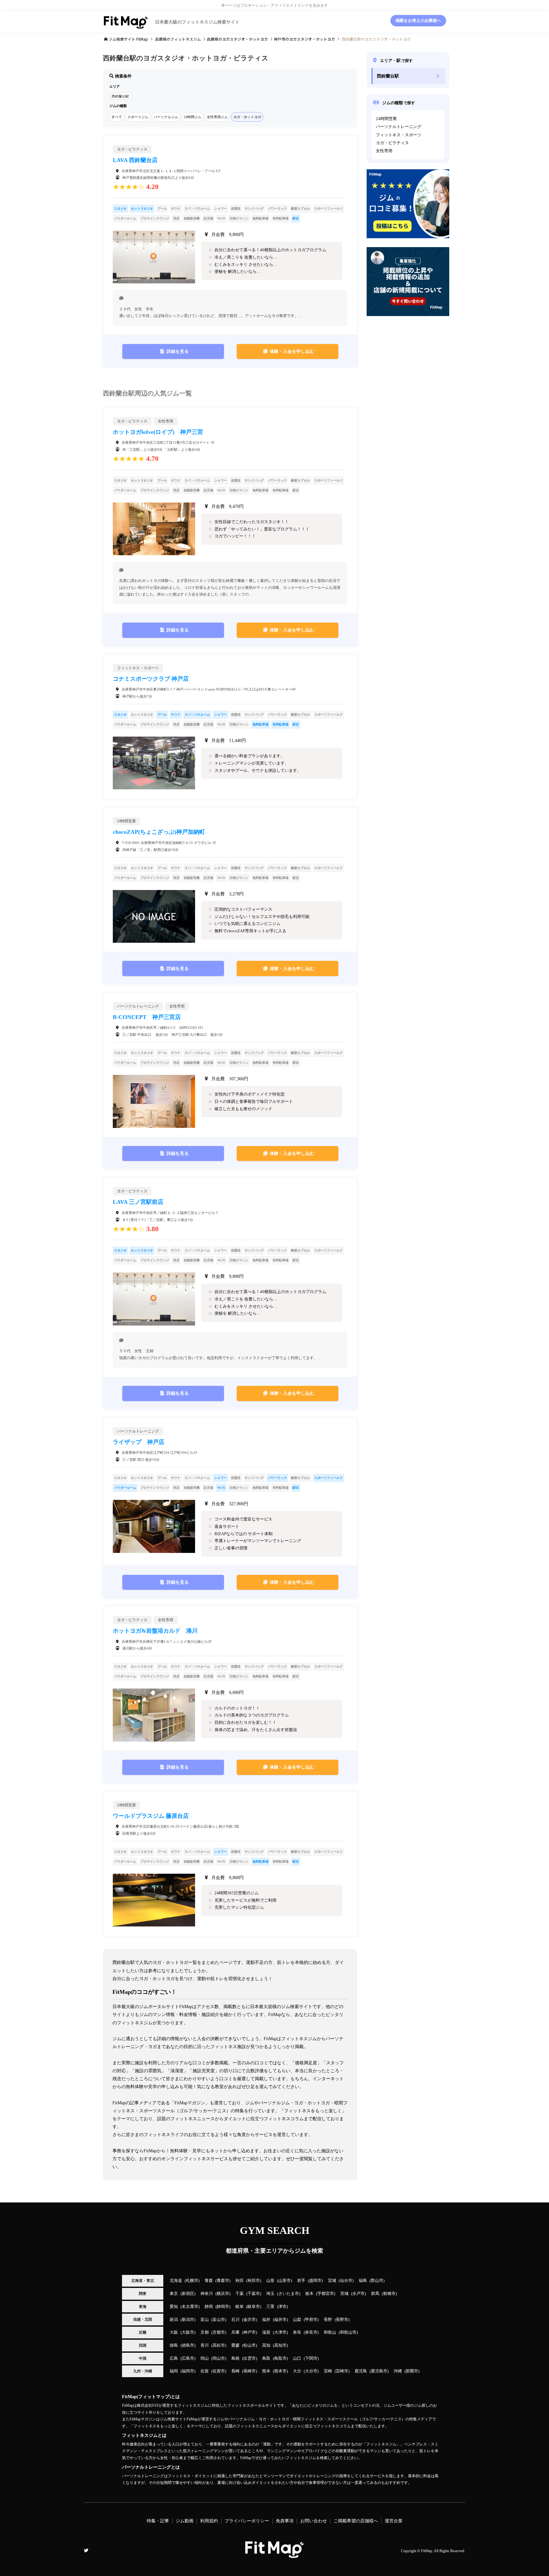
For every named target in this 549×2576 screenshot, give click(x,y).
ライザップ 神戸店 (139, 1442)
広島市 (188, 2358)
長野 (328, 2320)
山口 (297, 2358)
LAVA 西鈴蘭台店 (135, 160)
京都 (205, 2332)
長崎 (235, 2371)
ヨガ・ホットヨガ (247, 117)
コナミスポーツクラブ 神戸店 (151, 679)
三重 (270, 2307)
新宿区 (188, 2294)
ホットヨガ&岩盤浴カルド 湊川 (155, 1631)
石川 (235, 2320)
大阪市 (188, 2332)
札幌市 (192, 2281)
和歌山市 (348, 2332)
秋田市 (254, 2281)
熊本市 (280, 2371)
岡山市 (219, 2358)
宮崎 (328, 2371)
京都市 (219, 2332)
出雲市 (250, 2358)
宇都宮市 (326, 2294)
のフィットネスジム (178, 39)
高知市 (280, 2345)
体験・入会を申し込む (292, 351)
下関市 (311, 2358)
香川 (205, 2345)
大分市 (311, 2371)
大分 (297, 2371)
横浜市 (223, 2294)
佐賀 (205, 2371)
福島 (363, 2281)
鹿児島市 (379, 2371)
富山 (205, 2320)
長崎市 (250, 2371)
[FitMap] (274, 2555)
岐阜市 (254, 2307)
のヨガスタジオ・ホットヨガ (237, 39)
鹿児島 (361, 2371)
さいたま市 (289, 2294)
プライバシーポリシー (247, 2521)
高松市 (219, 2345)
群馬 (375, 2294)
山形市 (285, 2281)
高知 (266, 2345)
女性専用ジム (217, 117)
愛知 (174, 2307)
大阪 (174, 2332)
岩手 (301, 2281)
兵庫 (235, 2332)
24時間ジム (193, 117)
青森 (209, 2281)
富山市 (219, 2320)
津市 (282, 2307)
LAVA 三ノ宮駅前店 (138, 1202)
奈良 (297, 2332)
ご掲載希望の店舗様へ (356, 2521)
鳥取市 (280, 2358)
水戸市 (359, 2294)
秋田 (240, 2281)
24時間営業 (386, 119)
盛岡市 (315, 2281)
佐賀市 (219, 2371)
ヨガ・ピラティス (392, 143)
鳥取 (266, 2358)
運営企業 (394, 2521)
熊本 (266, 2371)
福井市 (280, 2320)
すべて (117, 117)
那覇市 (412, 2371)
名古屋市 (190, 2307)
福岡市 (188, 2371)
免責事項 (285, 2521)
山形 (270, 2281)
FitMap (427, 2551)
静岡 (209, 2307)
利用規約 (209, 2521)
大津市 (280, 2332)
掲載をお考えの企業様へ (418, 21)
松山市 (250, 2345)
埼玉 (270, 2294)
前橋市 (389, 2294)
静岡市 (223, 2307)
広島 (174, 2358)
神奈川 (207, 2294)
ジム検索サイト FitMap (128, 39)
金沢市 (250, 2320)
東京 (174, 2294)
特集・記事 (158, 2521)
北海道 (176, 2281)
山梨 (297, 2320)
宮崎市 (342, 2371)
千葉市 (254, 2294)
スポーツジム (138, 117)
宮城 (332, 2281)
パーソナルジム (166, 117)
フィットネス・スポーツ (399, 135)
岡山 (205, 2358)
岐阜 (240, 2307)
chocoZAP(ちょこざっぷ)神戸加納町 (159, 832)
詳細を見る (178, 351)
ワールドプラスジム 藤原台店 (151, 1816)
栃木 (309, 2294)
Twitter (86, 2551)
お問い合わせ (314, 2521)
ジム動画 (185, 2521)
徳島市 (188, 2345)
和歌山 (330, 2332)
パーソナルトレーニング (399, 127)
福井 (266, 2320)
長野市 (342, 2320)
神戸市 (250, 2332)
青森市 (223, 2281)
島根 (235, 2358)
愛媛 (235, 2345)
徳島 (174, 2345)
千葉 (240, 2294)
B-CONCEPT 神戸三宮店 (147, 1017)
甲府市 (311, 2320)
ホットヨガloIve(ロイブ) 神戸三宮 (158, 432)
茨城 (344, 2294)
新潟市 (188, 2320)
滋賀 (266, 2332)
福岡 (174, 2371)
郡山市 (377, 2281)
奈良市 (311, 2332)
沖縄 (398, 2371)
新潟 (174, 2320)
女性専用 (384, 151)
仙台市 (346, 2281)
